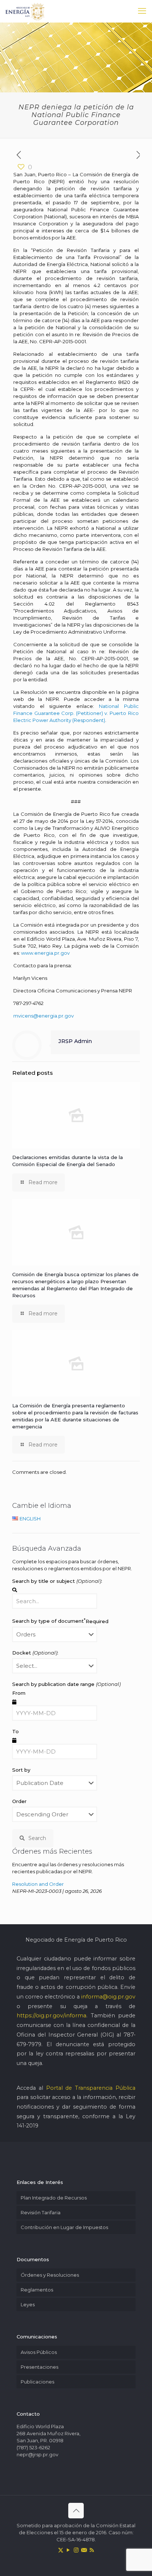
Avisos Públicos (39, 2352)
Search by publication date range (66, 1684)
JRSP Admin (75, 1041)
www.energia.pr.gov (45, 953)
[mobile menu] (142, 11)
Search (37, 1838)
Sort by (21, 1770)
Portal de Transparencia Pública (91, 2088)
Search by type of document (60, 1621)
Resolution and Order (38, 1884)
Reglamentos (37, 2290)
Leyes (28, 2304)
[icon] (84, 2550)
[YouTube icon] (68, 2550)
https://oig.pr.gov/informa (51, 2016)
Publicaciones (37, 2382)
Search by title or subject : (57, 1581)
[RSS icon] (92, 2550)
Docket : (35, 1653)
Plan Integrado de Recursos (54, 2198)
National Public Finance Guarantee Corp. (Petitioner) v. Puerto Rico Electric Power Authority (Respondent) (76, 713)
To (15, 1731)
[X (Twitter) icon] (61, 2550)
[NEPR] (25, 11)
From (19, 1693)
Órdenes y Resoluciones (50, 2275)
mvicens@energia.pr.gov (44, 1016)
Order (19, 1801)
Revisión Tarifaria (41, 2212)
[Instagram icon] (76, 2550)
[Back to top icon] (76, 2511)
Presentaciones (39, 2367)
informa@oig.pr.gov (108, 1997)
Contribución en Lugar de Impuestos (64, 2227)
